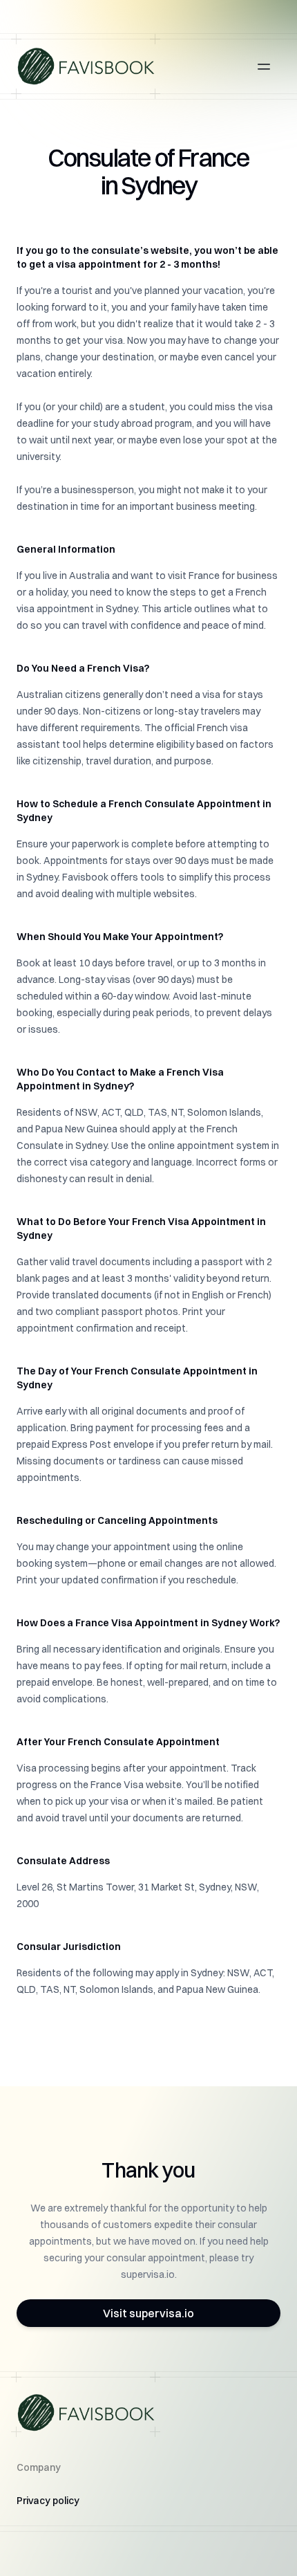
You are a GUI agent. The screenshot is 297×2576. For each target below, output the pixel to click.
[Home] (86, 66)
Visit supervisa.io (148, 2313)
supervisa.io (148, 2274)
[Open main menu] (264, 66)
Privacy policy (48, 2501)
